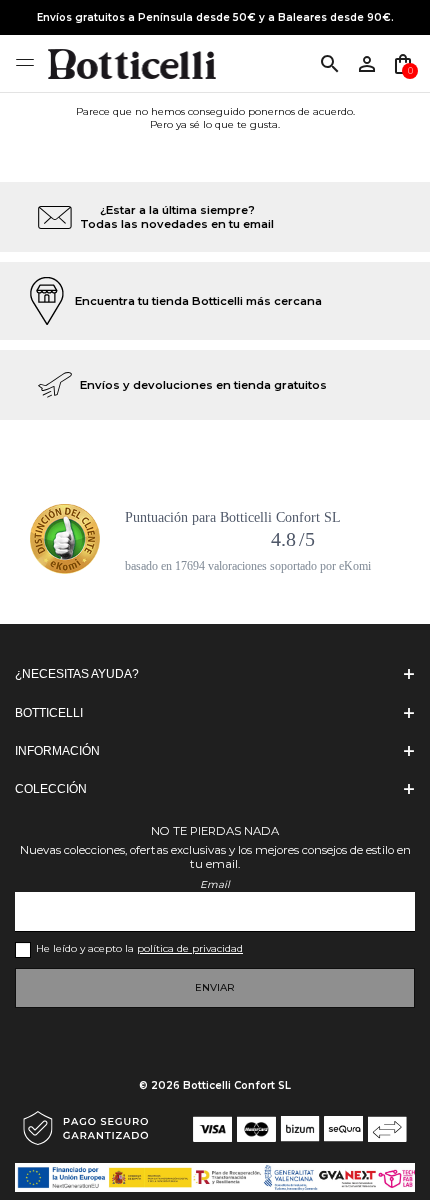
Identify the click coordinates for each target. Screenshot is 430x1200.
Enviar (215, 987)
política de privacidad (190, 948)
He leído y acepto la (139, 948)
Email (215, 884)
